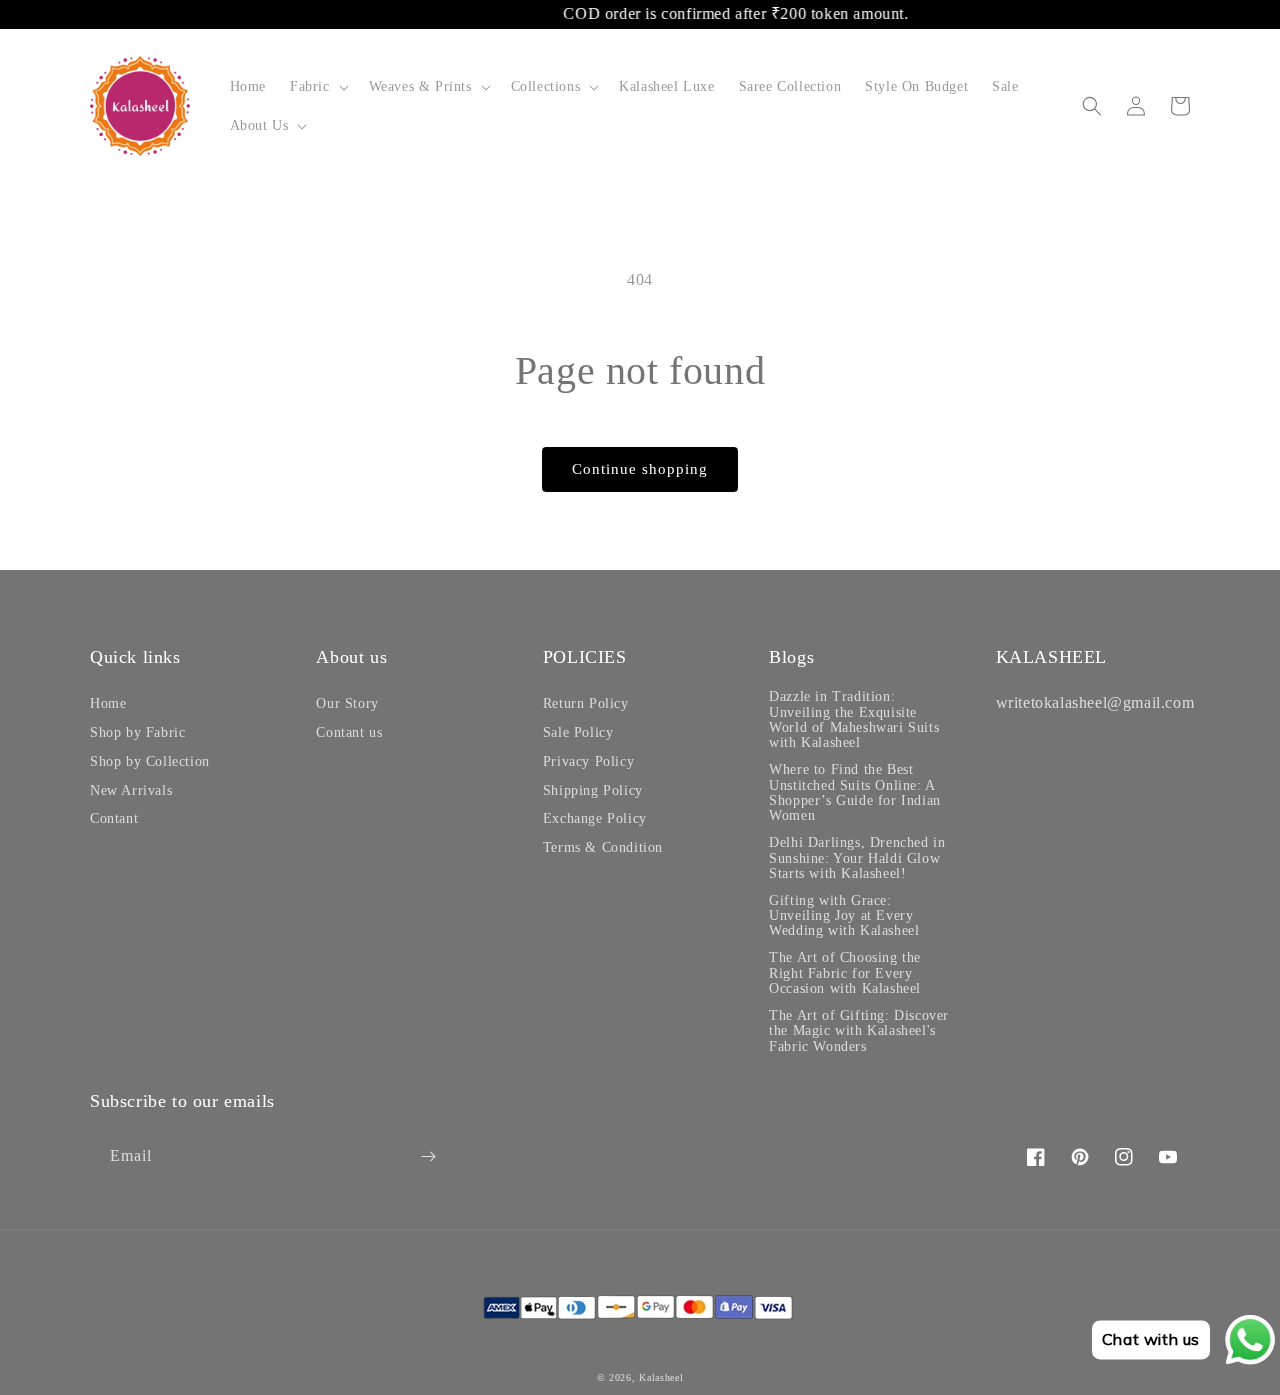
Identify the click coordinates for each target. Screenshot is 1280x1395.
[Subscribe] (428, 1156)
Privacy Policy (588, 761)
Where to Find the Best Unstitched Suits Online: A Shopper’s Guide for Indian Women (855, 792)
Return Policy (586, 703)
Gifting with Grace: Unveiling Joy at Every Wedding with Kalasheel (844, 916)
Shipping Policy (593, 790)
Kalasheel (661, 1377)
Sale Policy (578, 732)
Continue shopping (640, 469)
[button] (317, 86)
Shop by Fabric (137, 732)
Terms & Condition (603, 847)
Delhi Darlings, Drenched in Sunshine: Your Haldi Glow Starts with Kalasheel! (857, 858)
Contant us (349, 732)
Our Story (347, 703)
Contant (114, 818)
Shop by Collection (150, 761)
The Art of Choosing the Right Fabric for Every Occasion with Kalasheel (845, 973)
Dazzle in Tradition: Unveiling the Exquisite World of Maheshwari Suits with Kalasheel (854, 719)
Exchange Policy (595, 818)
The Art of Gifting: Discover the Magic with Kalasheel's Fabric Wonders (859, 1031)
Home (108, 703)
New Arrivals (131, 790)
